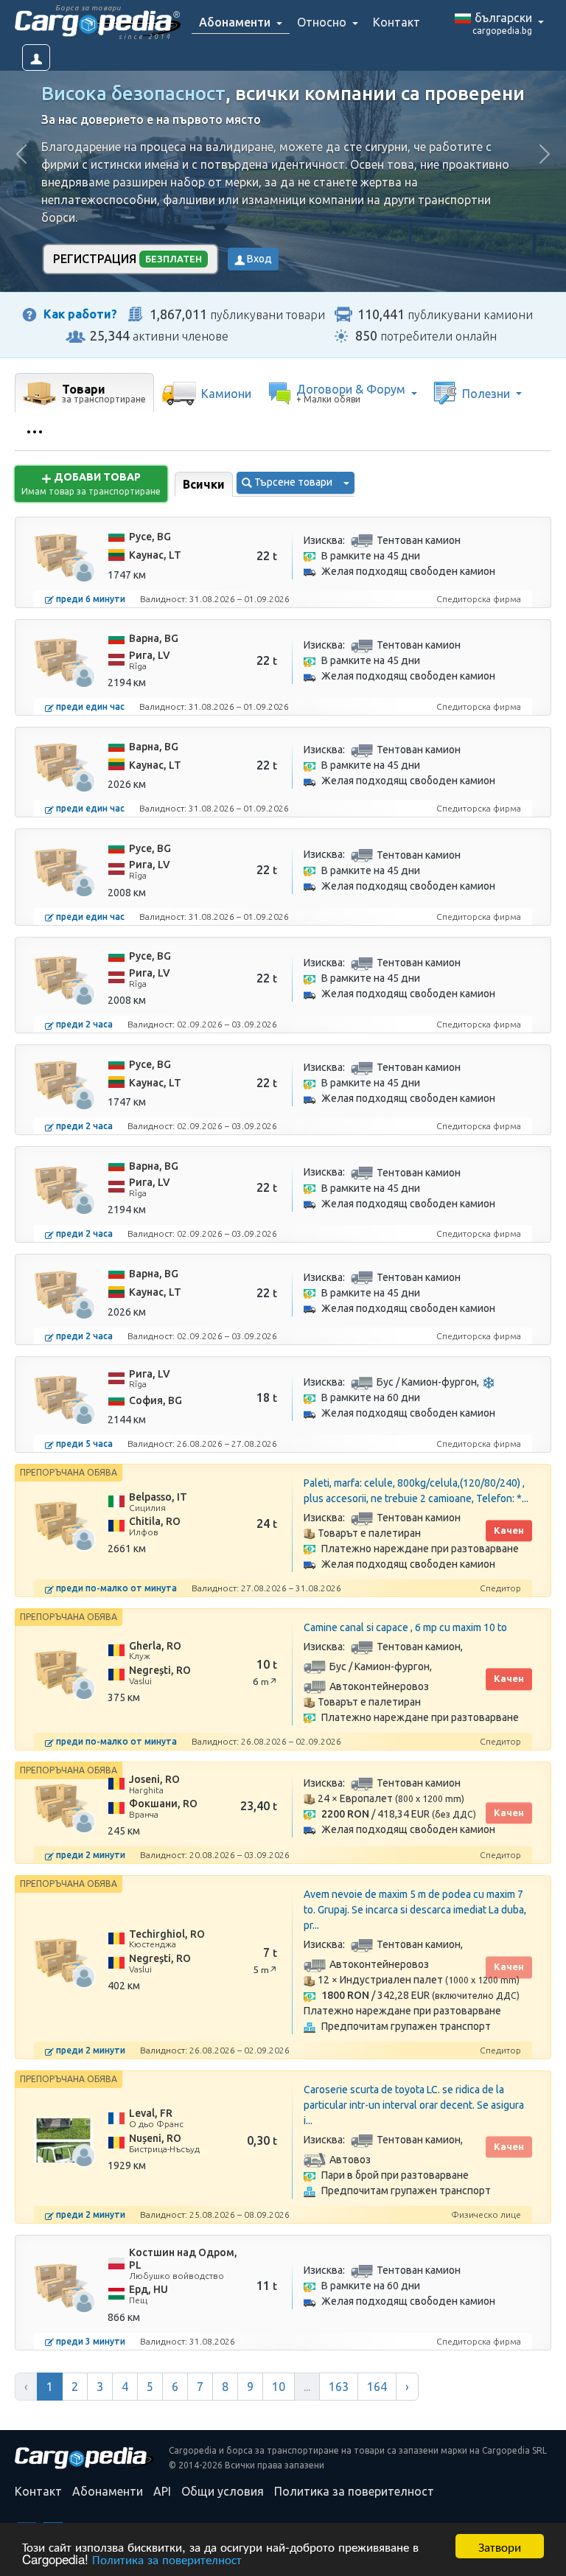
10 (279, 2387)
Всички (204, 484)
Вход (258, 259)
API (162, 2491)
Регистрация (127, 259)
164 (377, 2387)
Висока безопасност (133, 93)
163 (339, 2387)
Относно (323, 22)
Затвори (500, 2546)
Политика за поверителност (167, 2559)
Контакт (396, 22)
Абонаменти (108, 2491)
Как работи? (80, 314)
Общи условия (223, 2491)
